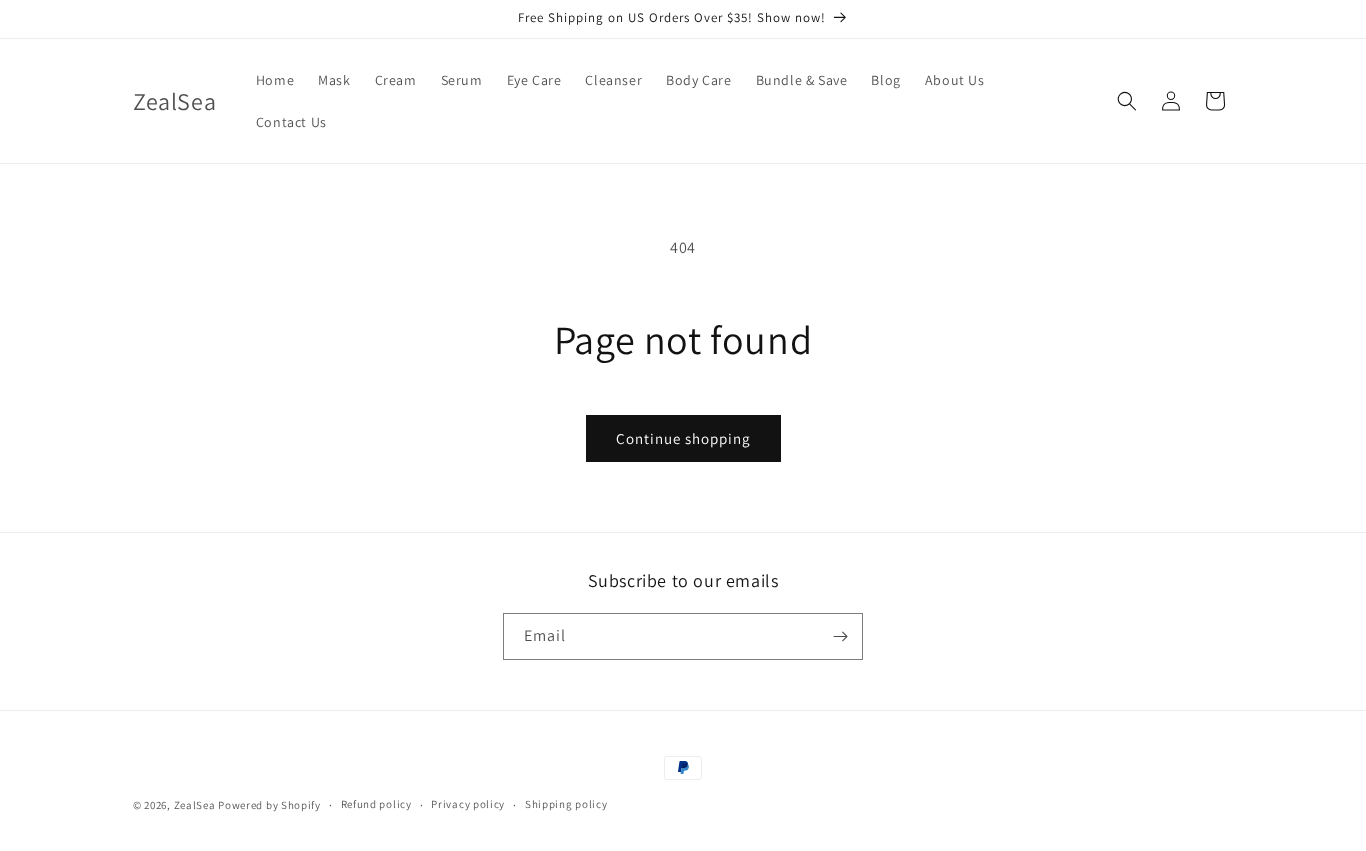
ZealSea (195, 805)
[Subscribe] (840, 636)
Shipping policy (566, 804)
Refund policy (376, 804)
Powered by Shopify (269, 805)
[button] (1127, 101)
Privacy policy (468, 804)
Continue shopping (683, 438)
